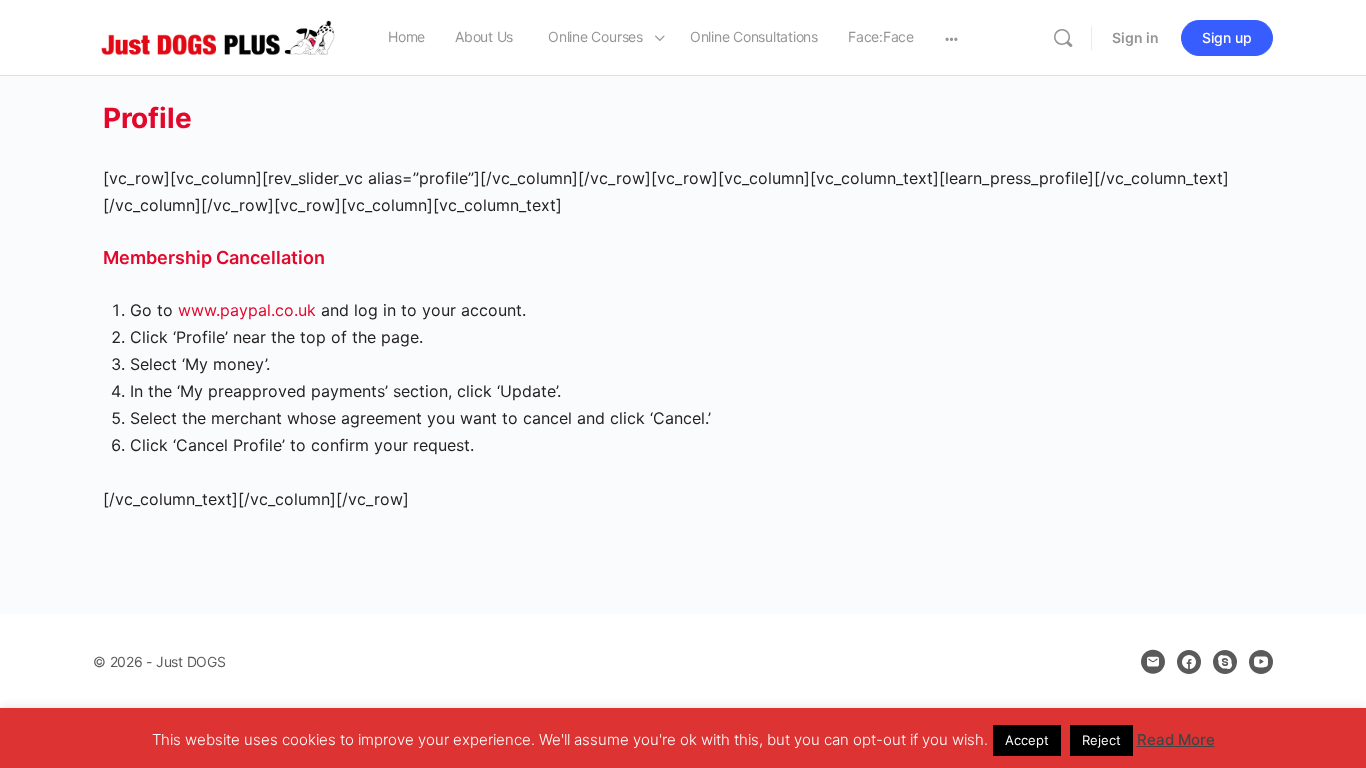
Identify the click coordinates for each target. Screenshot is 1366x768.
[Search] (1063, 38)
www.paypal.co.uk (247, 310)
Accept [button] (1027, 740)
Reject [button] (1101, 740)
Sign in (1135, 37)
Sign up (1227, 37)
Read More (1176, 739)
